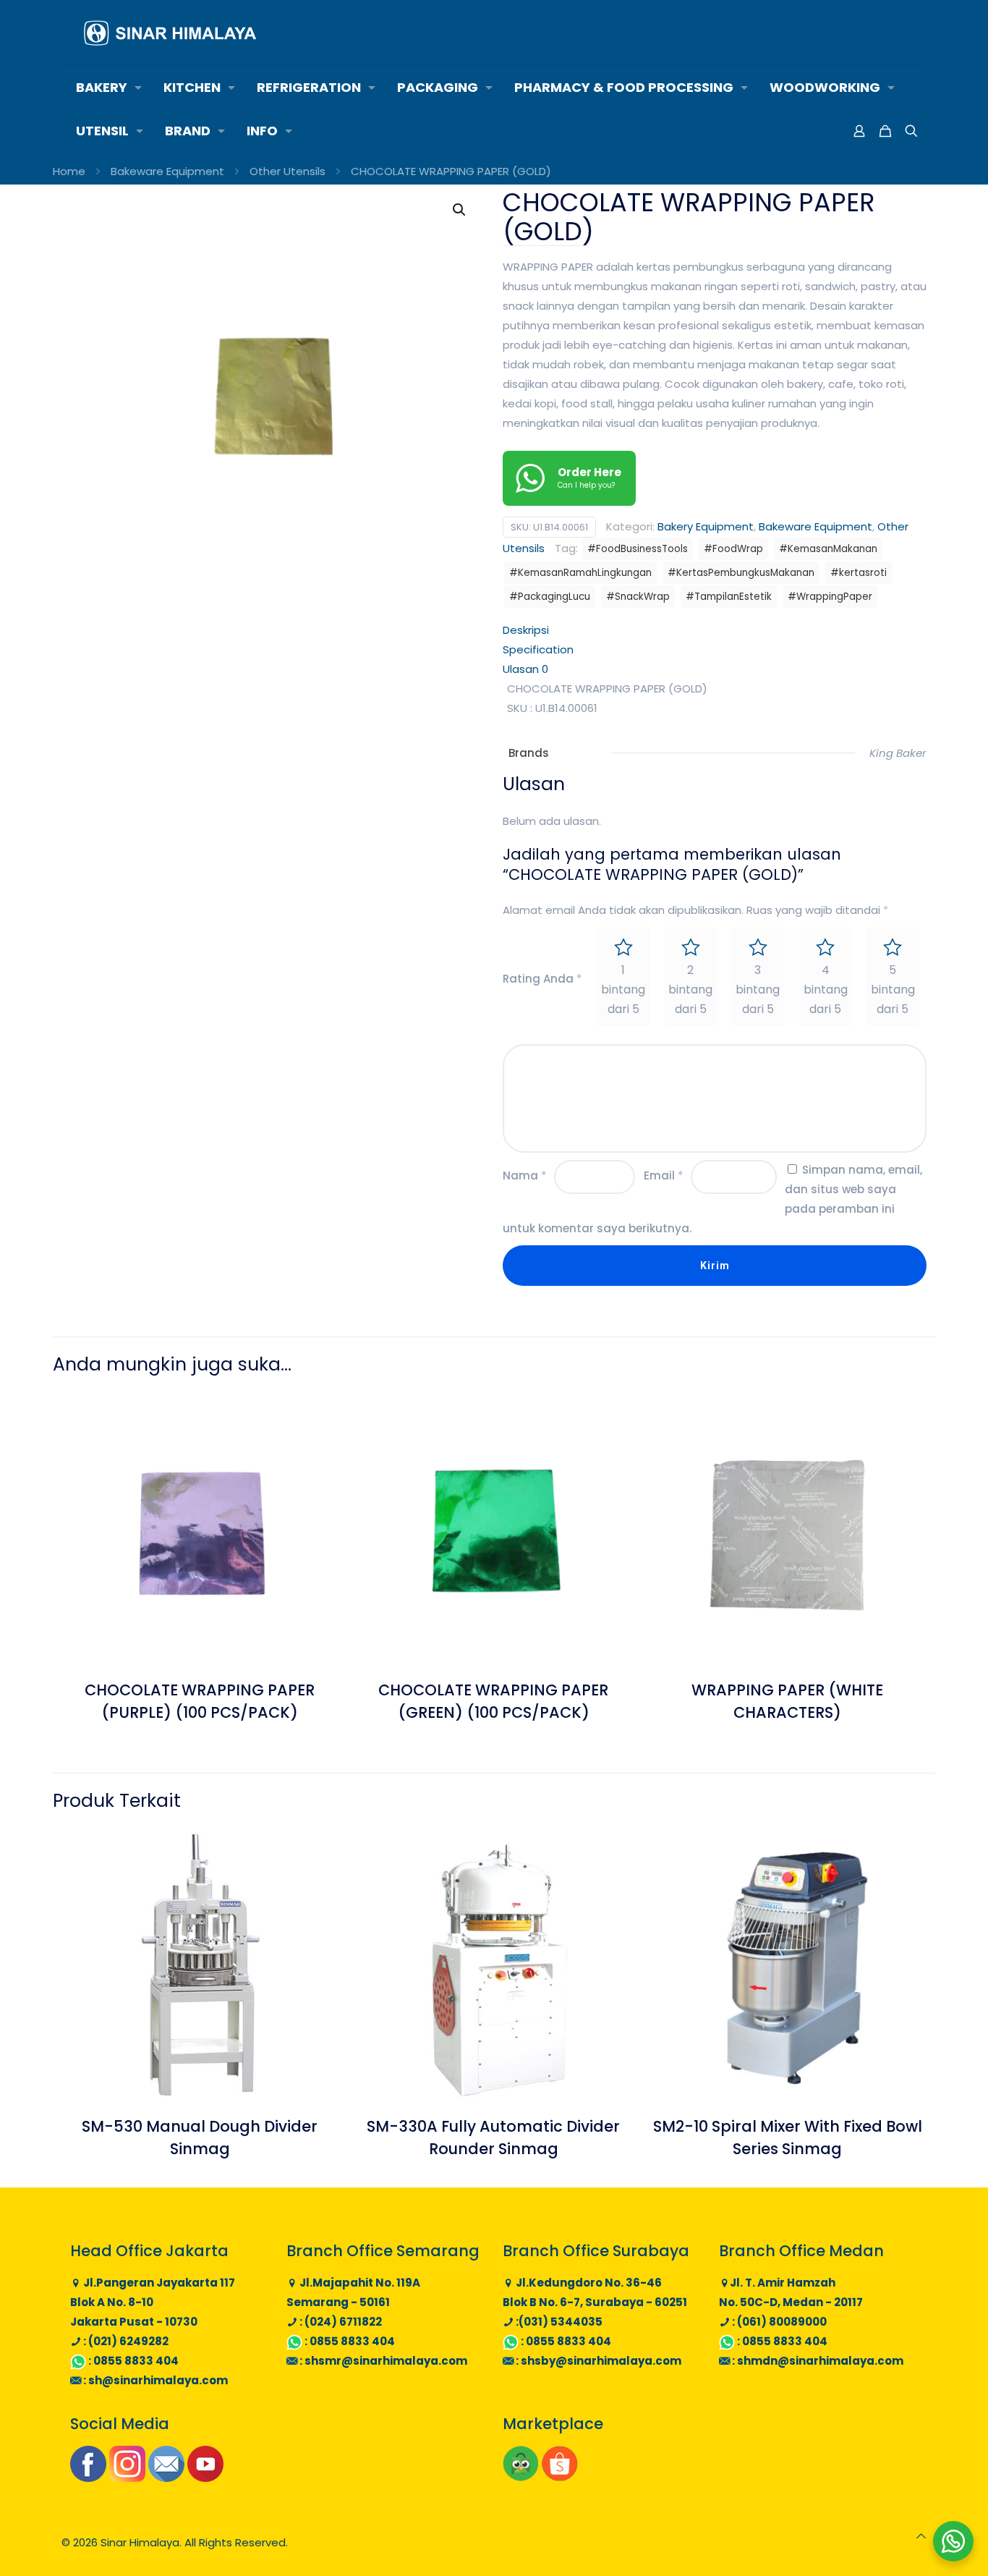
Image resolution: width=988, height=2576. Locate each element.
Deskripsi (526, 630)
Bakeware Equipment (167, 171)
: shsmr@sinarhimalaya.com (382, 2361)
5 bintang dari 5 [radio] (893, 990)
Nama (525, 1175)
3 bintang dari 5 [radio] (758, 990)
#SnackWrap (638, 597)
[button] (460, 210)
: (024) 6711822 (340, 2322)
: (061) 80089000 (778, 2322)
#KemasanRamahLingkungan (580, 573)
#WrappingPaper (830, 597)
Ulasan (525, 669)
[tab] (715, 630)
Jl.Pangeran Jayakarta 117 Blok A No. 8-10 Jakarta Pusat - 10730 (153, 2302)
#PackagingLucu (550, 597)
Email (664, 1175)
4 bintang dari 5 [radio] (826, 990)
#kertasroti (859, 573)
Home (69, 171)
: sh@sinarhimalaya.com (154, 2380)
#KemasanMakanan (828, 549)
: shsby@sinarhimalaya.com (597, 2361)
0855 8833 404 (136, 2361)
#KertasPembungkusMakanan (741, 573)
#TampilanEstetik (729, 597)
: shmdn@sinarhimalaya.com (817, 2361)
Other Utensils (288, 171)
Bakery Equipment (706, 526)
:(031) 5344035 (558, 2322)
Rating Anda (542, 979)
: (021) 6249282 (125, 2341)
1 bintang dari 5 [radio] (623, 990)
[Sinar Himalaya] (170, 33)
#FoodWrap (733, 549)
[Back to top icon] (921, 2536)
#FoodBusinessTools (638, 549)
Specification (538, 649)
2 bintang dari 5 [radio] (690, 990)
